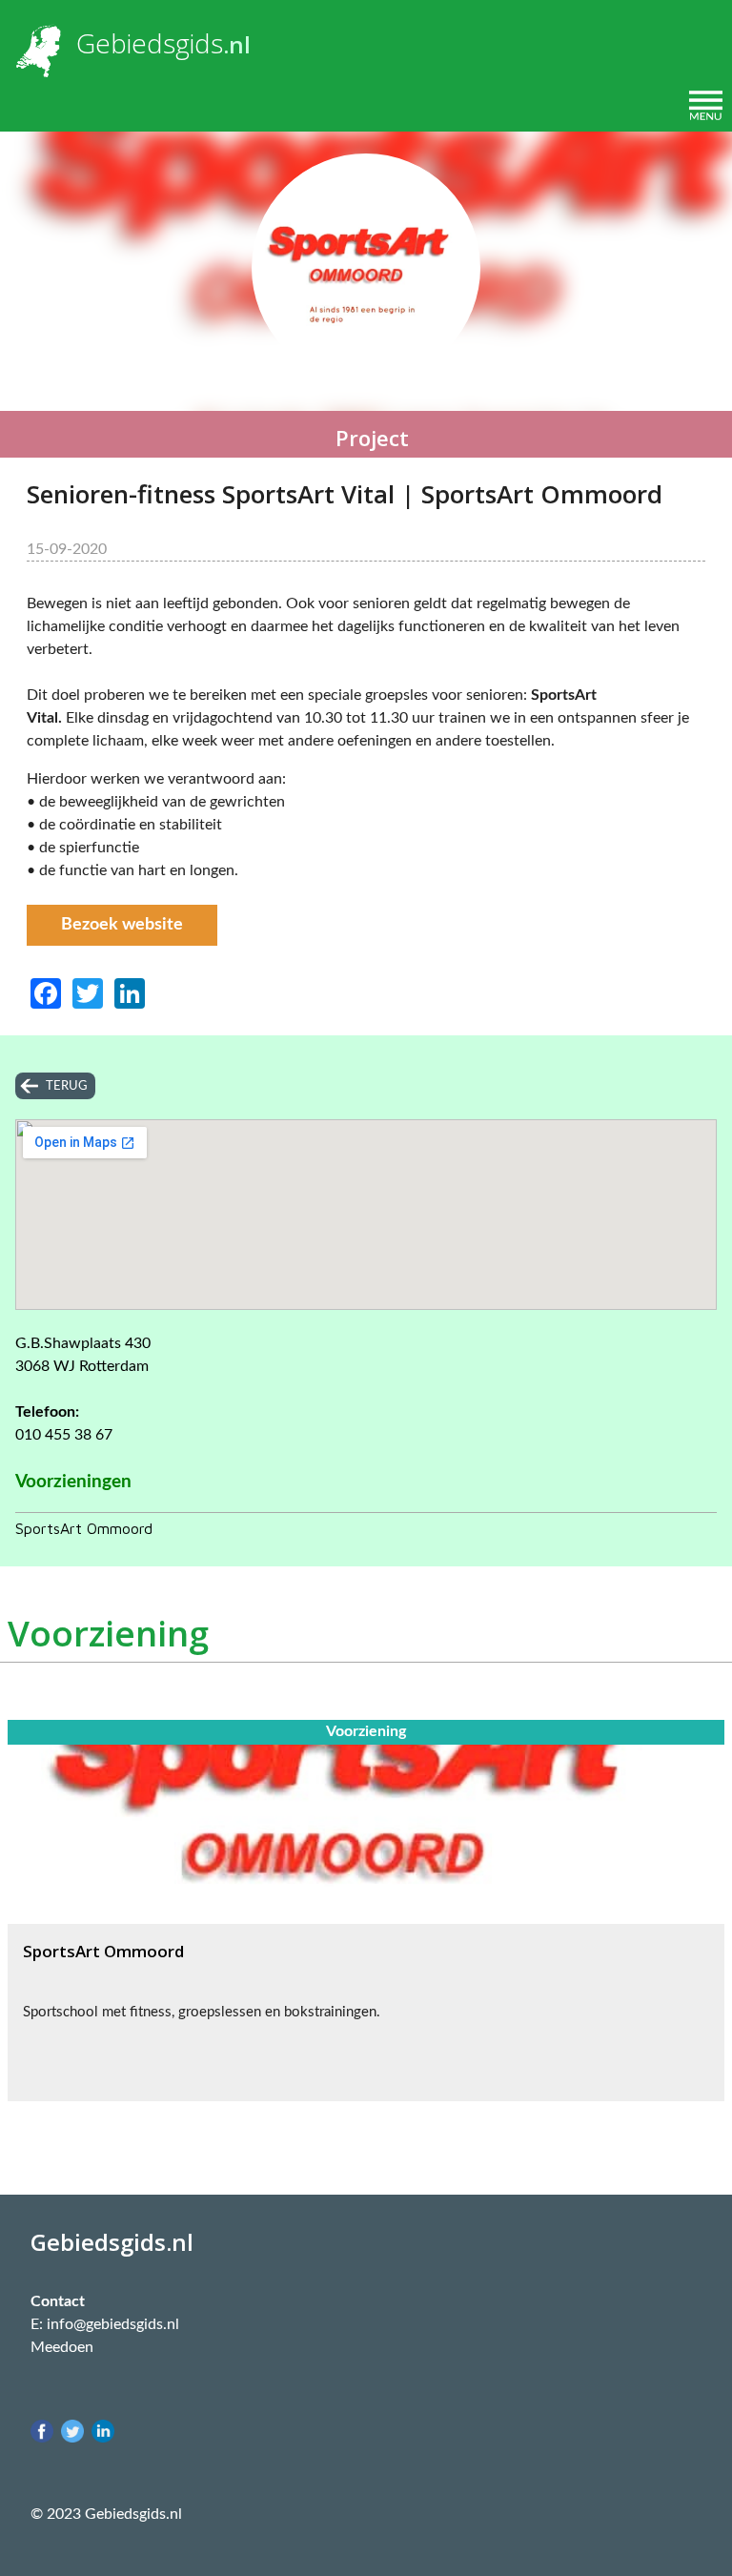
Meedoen (62, 2347)
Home (37, 105)
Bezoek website (122, 925)
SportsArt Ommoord (84, 1528)
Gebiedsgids (150, 43)
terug (67, 1086)
